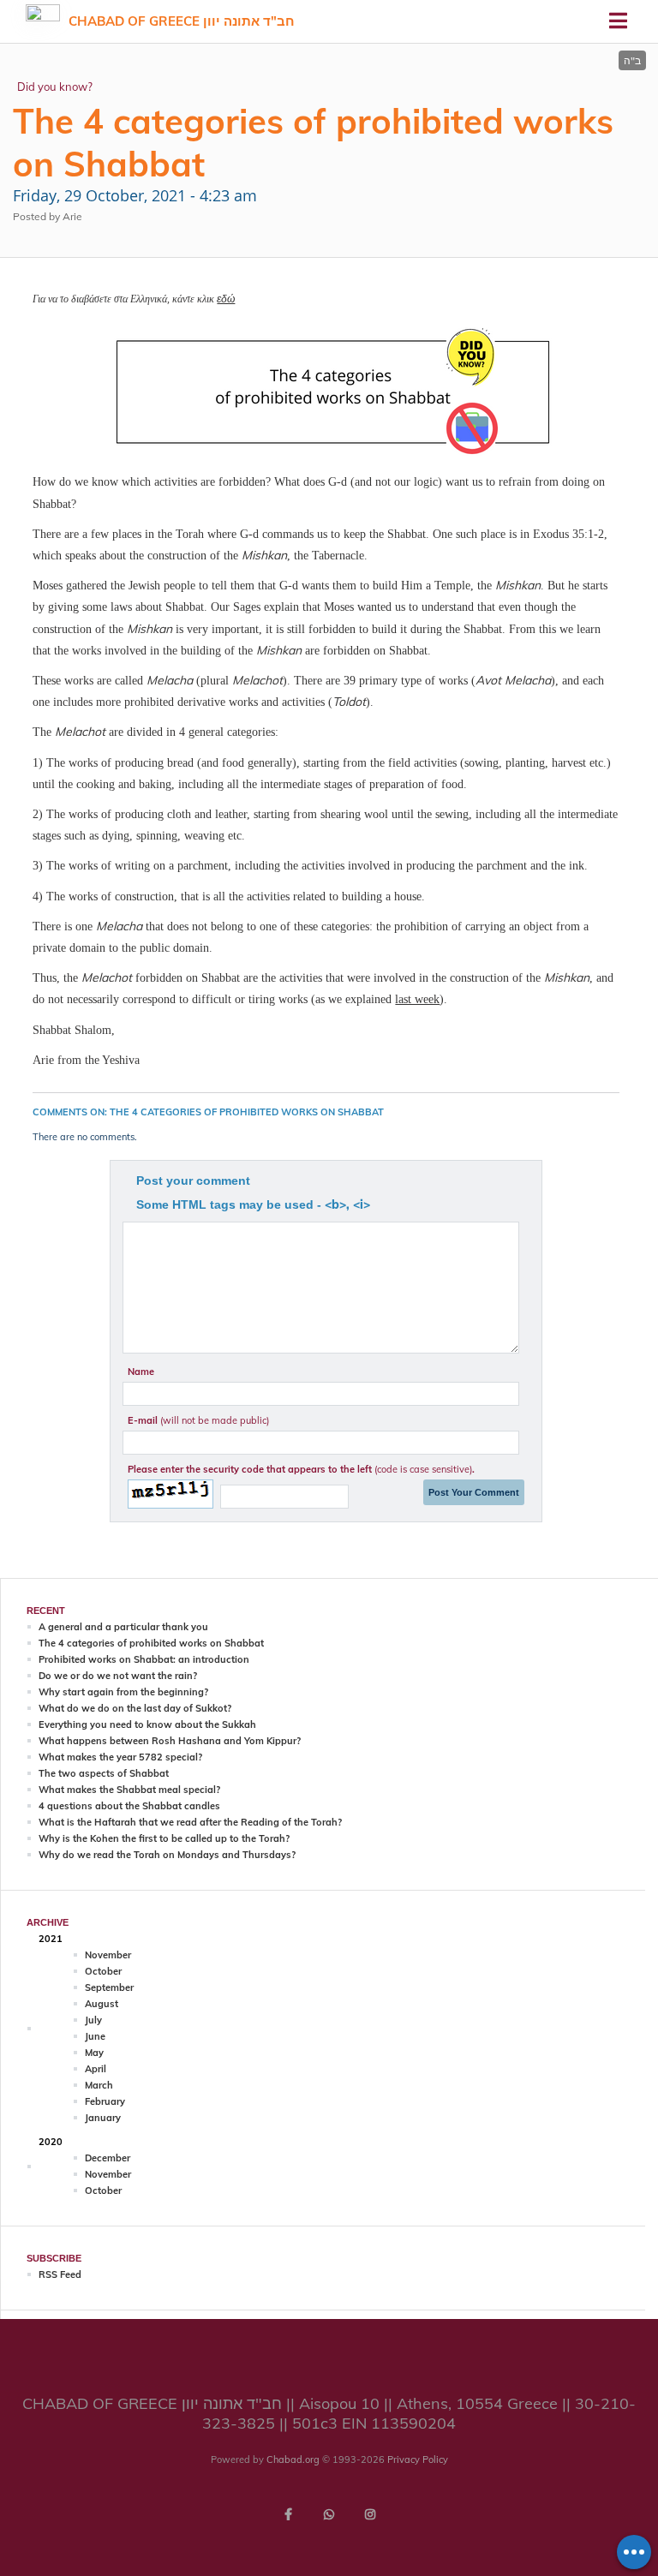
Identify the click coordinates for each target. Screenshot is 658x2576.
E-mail (198, 1420)
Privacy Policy (418, 2459)
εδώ (226, 299)
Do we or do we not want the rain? (118, 1676)
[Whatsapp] (329, 2514)
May (94, 2053)
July (93, 2020)
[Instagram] (370, 2514)
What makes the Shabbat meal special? (129, 1790)
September (109, 1987)
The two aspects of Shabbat (104, 1773)
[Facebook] (288, 2514)
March (99, 2085)
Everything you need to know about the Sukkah (147, 1724)
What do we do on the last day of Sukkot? (135, 1708)
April (96, 2069)
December (108, 2158)
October (103, 1971)
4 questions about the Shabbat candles (129, 1806)
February (105, 2101)
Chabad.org (293, 2459)
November (108, 1955)
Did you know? (55, 87)
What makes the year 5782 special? (120, 1757)
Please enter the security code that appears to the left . (301, 1469)
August (102, 2004)
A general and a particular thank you (123, 1627)
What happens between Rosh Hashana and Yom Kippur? (170, 1741)
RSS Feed (60, 2274)
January (103, 2118)
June (95, 2036)
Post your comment (193, 1180)
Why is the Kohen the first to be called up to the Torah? (164, 1838)
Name (141, 1372)
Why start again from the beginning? (123, 1692)
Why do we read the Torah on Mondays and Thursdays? (167, 1855)
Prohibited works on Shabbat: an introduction (144, 1659)
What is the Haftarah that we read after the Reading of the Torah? (190, 1822)
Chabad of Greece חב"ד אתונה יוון (182, 21)
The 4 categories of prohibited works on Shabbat (151, 1643)
